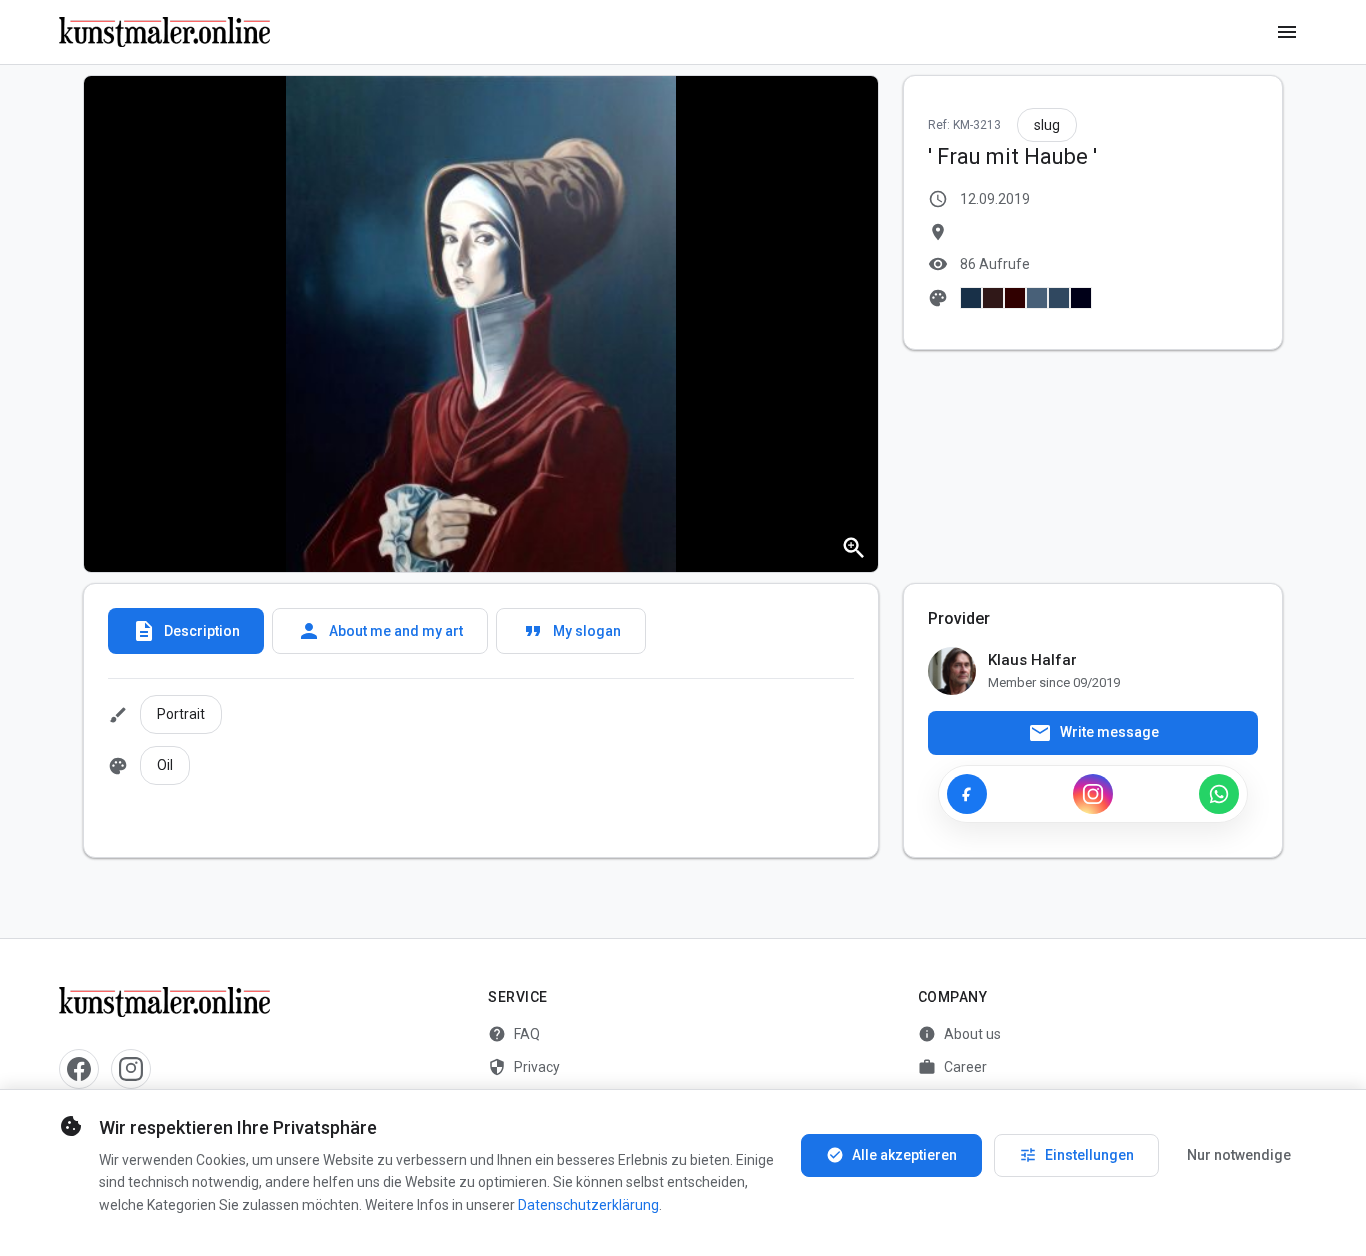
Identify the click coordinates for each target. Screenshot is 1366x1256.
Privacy (524, 1067)
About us (959, 1034)
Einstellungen (1076, 1155)
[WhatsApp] (1219, 794)
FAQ (514, 1034)
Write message (1093, 733)
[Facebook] (967, 794)
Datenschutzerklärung (588, 1205)
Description (186, 631)
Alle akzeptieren (891, 1155)
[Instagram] (1093, 794)
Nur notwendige (1239, 1155)
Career (952, 1067)
